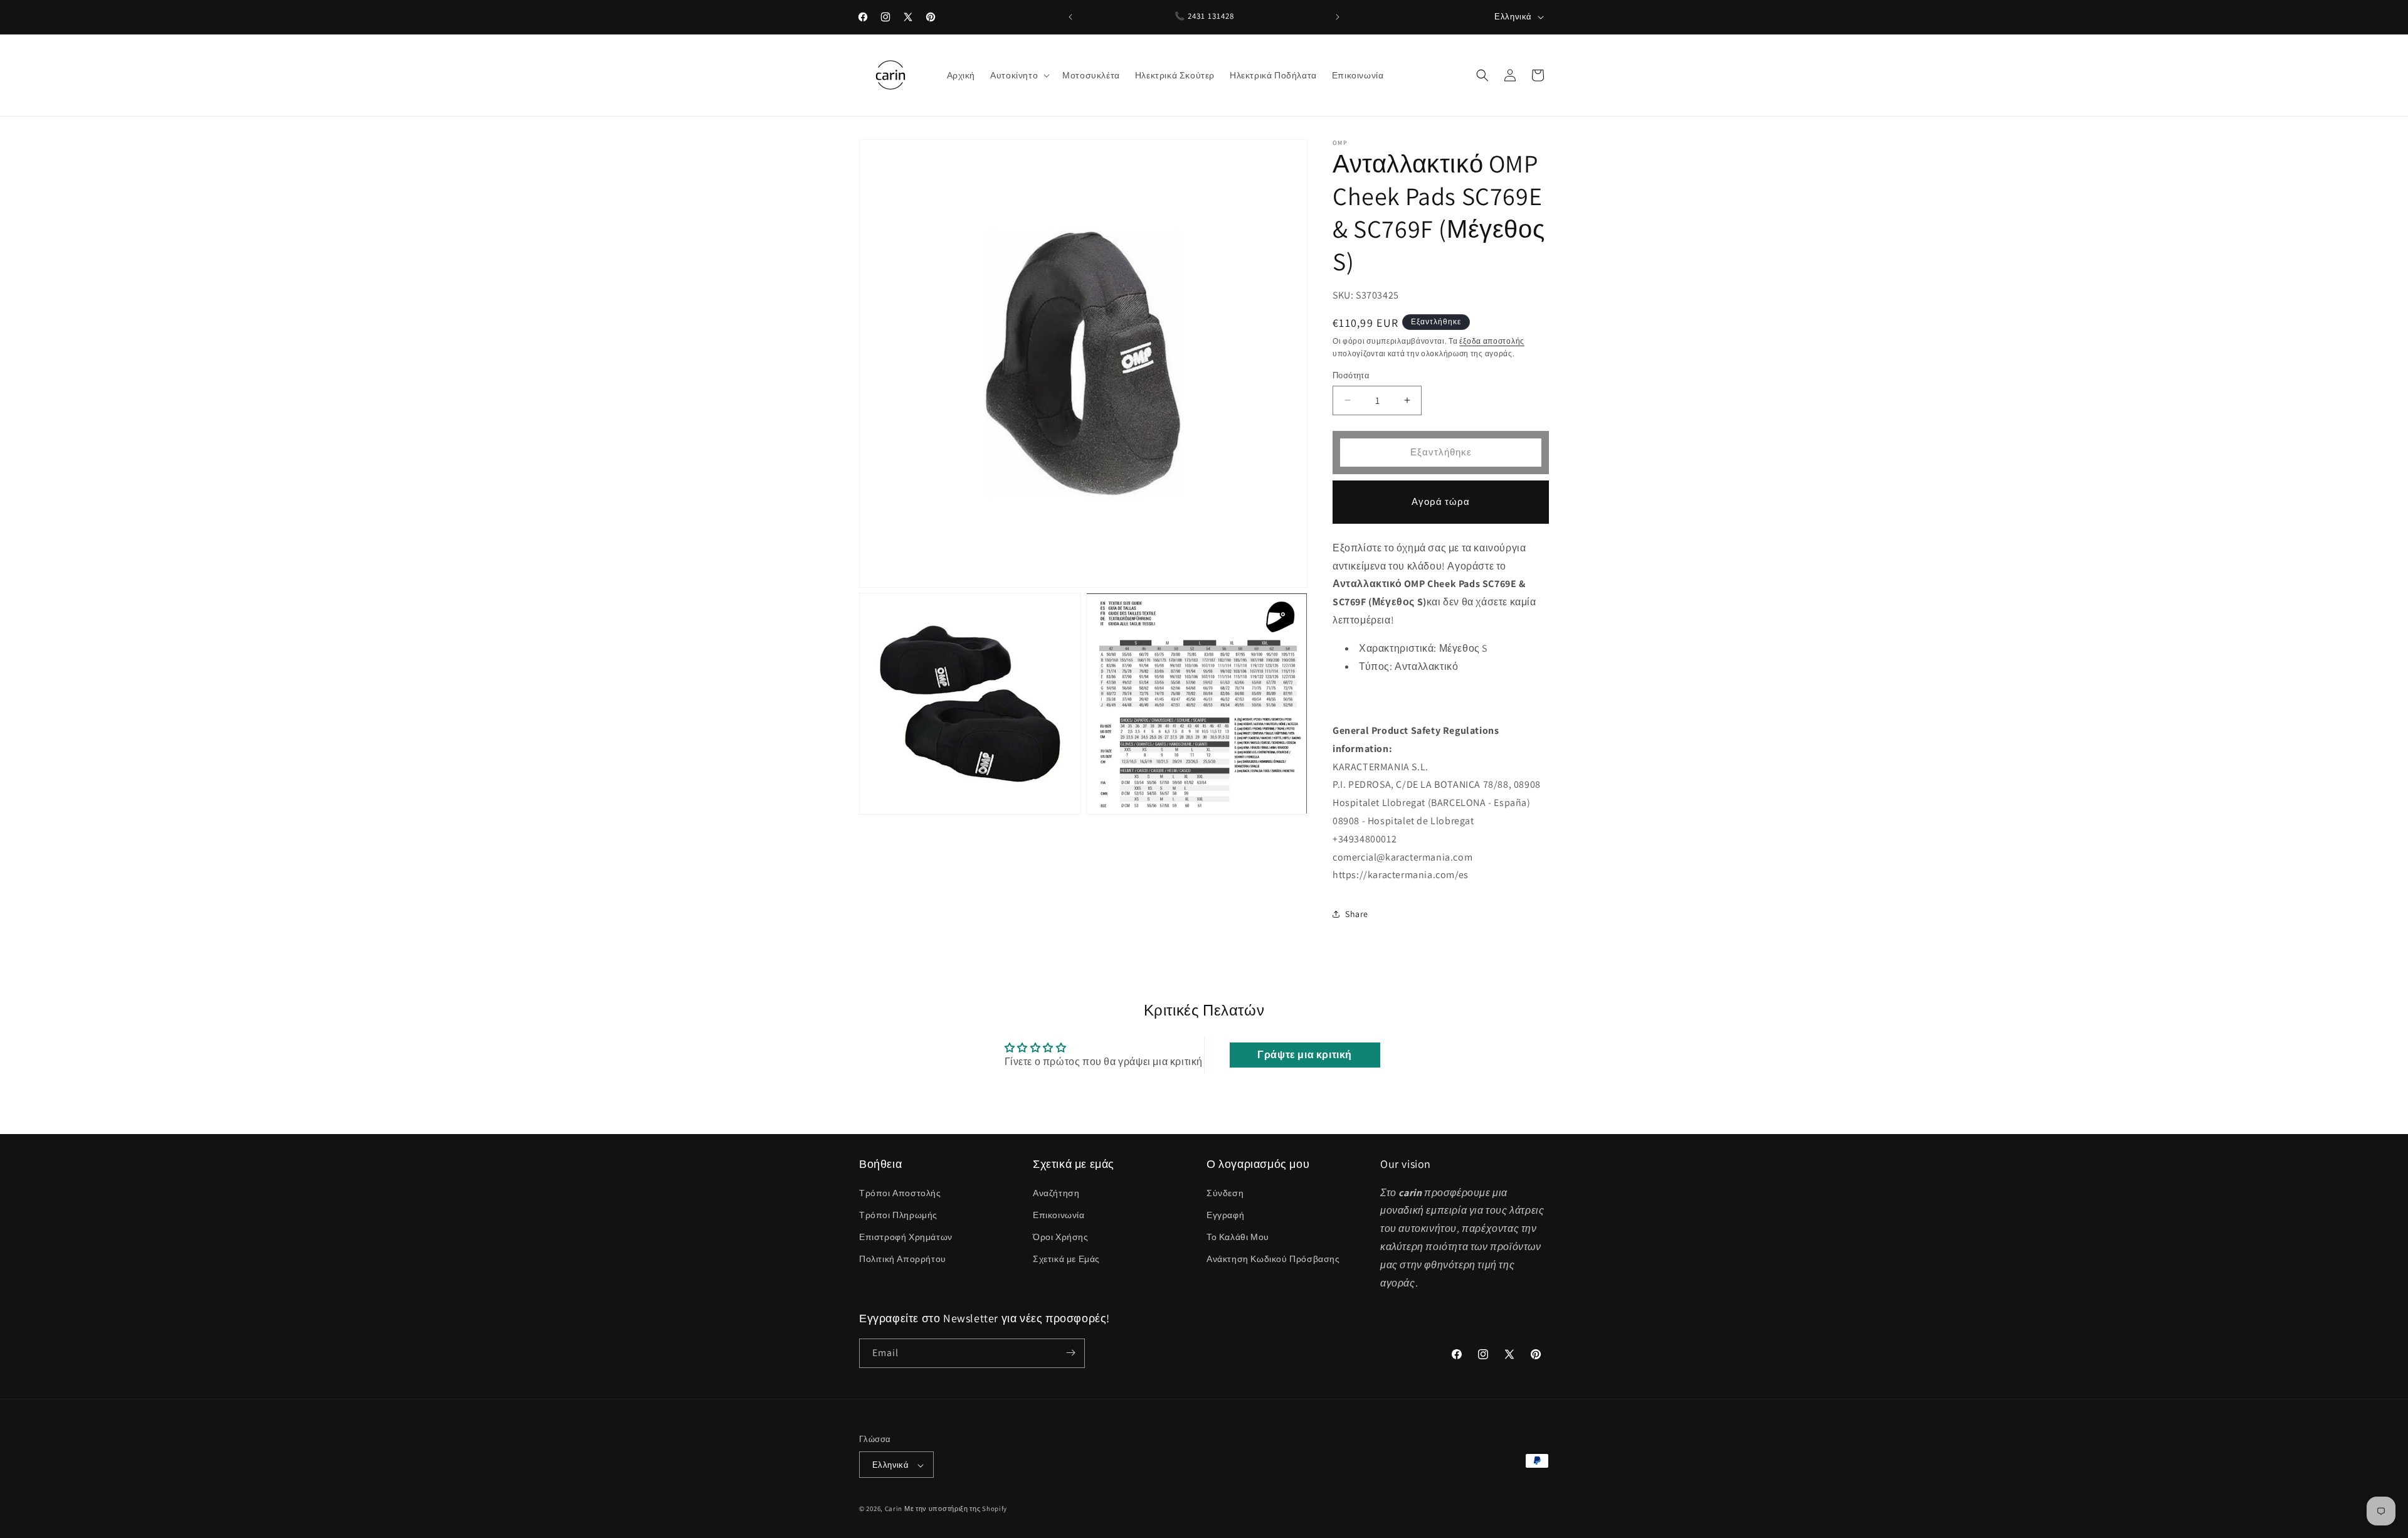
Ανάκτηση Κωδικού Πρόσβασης (1273, 1259)
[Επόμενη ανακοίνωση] (1338, 17)
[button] (1019, 75)
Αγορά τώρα (1441, 501)
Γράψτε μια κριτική (1305, 1055)
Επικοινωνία (1059, 1214)
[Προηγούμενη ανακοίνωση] (1070, 17)
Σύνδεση (1225, 1192)
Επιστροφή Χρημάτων (906, 1237)
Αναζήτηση (1056, 1192)
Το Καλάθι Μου (1238, 1237)
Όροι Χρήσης (1061, 1237)
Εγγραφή (1225, 1214)
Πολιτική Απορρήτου (903, 1259)
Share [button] (1357, 914)
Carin (894, 1509)
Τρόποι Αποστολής (900, 1192)
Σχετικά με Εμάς (1066, 1259)
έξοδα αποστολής (1492, 341)
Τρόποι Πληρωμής (898, 1214)
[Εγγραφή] (1070, 1353)
